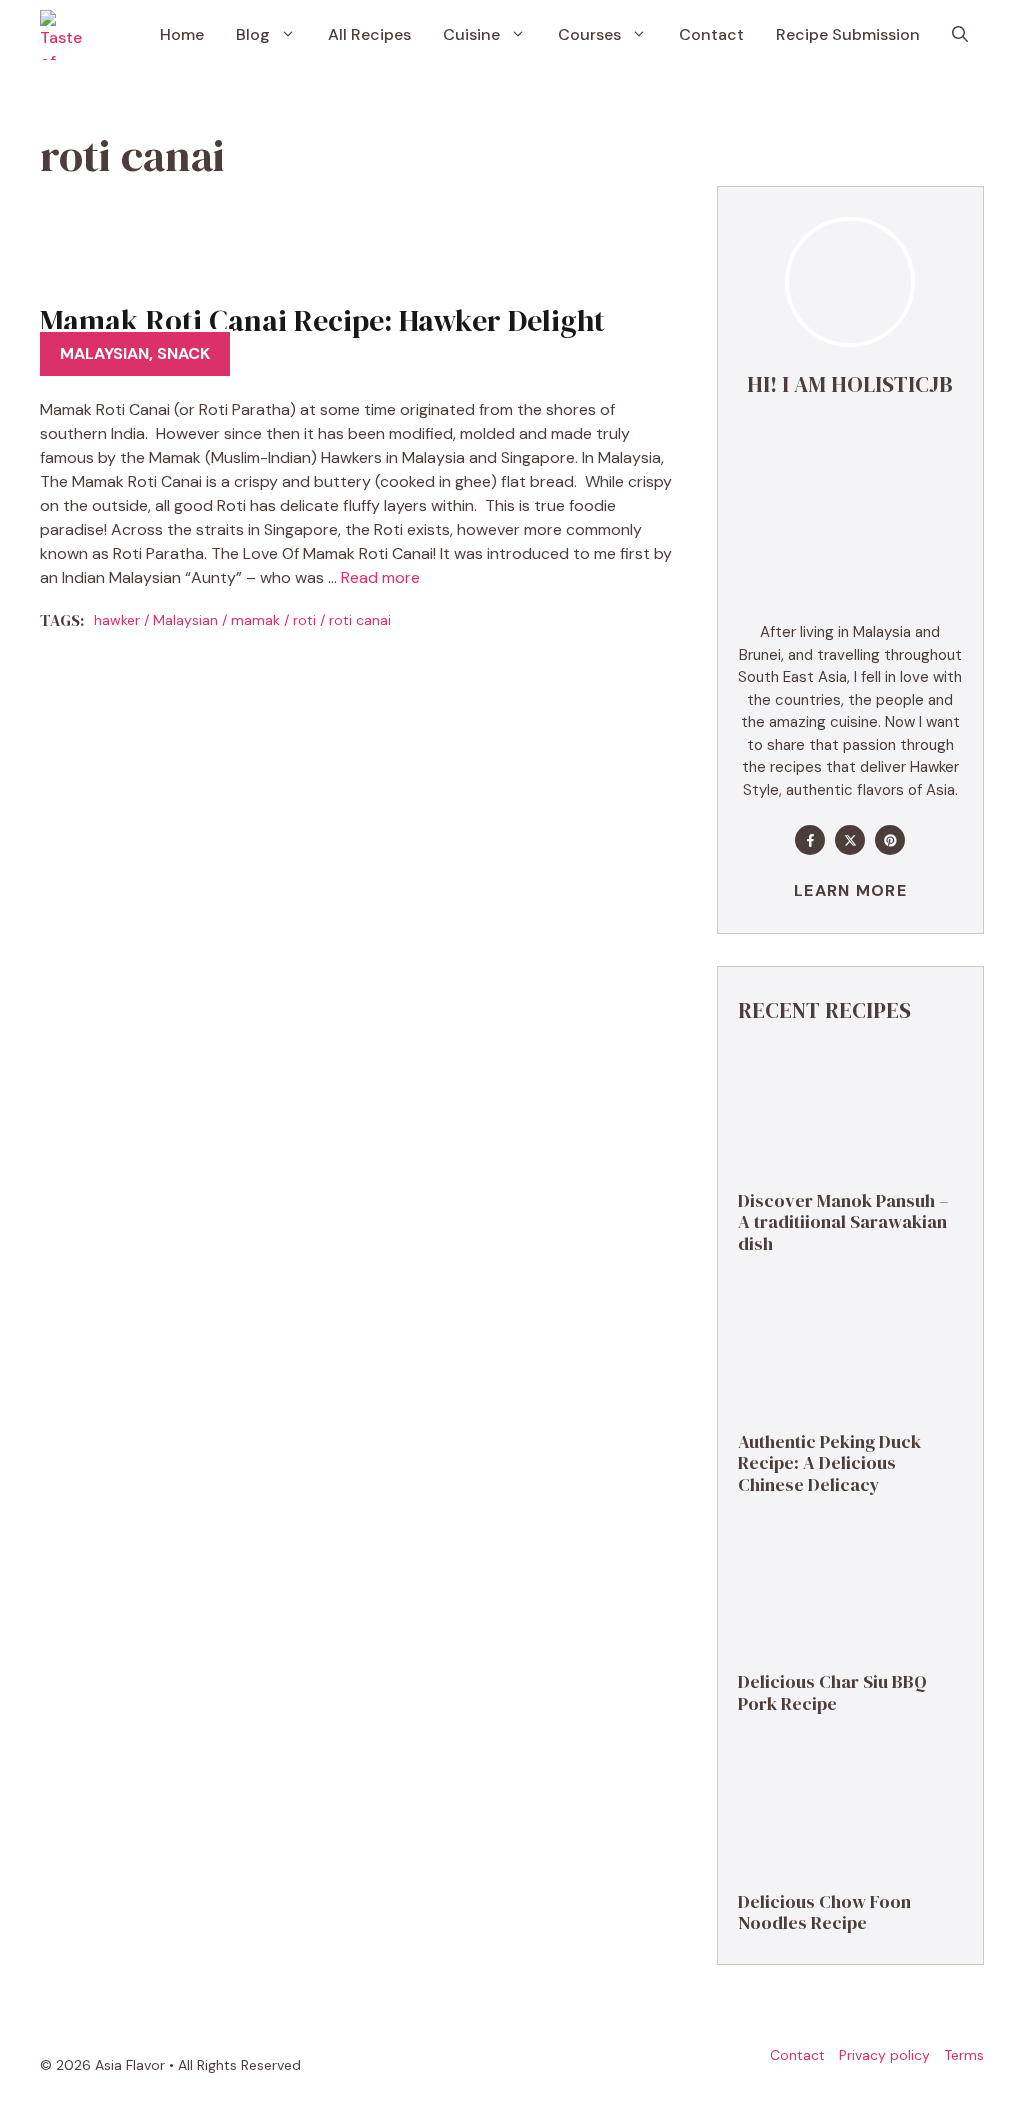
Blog (253, 34)
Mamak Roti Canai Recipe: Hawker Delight (322, 320)
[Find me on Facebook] (810, 840)
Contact (711, 34)
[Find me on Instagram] (890, 840)
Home (182, 34)
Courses (589, 34)
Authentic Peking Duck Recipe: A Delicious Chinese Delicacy (829, 1463)
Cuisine (471, 34)
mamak (255, 620)
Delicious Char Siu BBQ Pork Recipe (832, 1692)
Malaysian (104, 353)
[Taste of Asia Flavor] (65, 35)
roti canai (360, 620)
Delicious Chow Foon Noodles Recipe (824, 1912)
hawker (117, 620)
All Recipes (369, 34)
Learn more (850, 890)
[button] (960, 35)
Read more (380, 577)
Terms (964, 2055)
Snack (183, 353)
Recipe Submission (848, 34)
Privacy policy (884, 2055)
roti (304, 620)
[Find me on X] (850, 840)
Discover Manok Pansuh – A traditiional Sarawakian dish (843, 1222)
